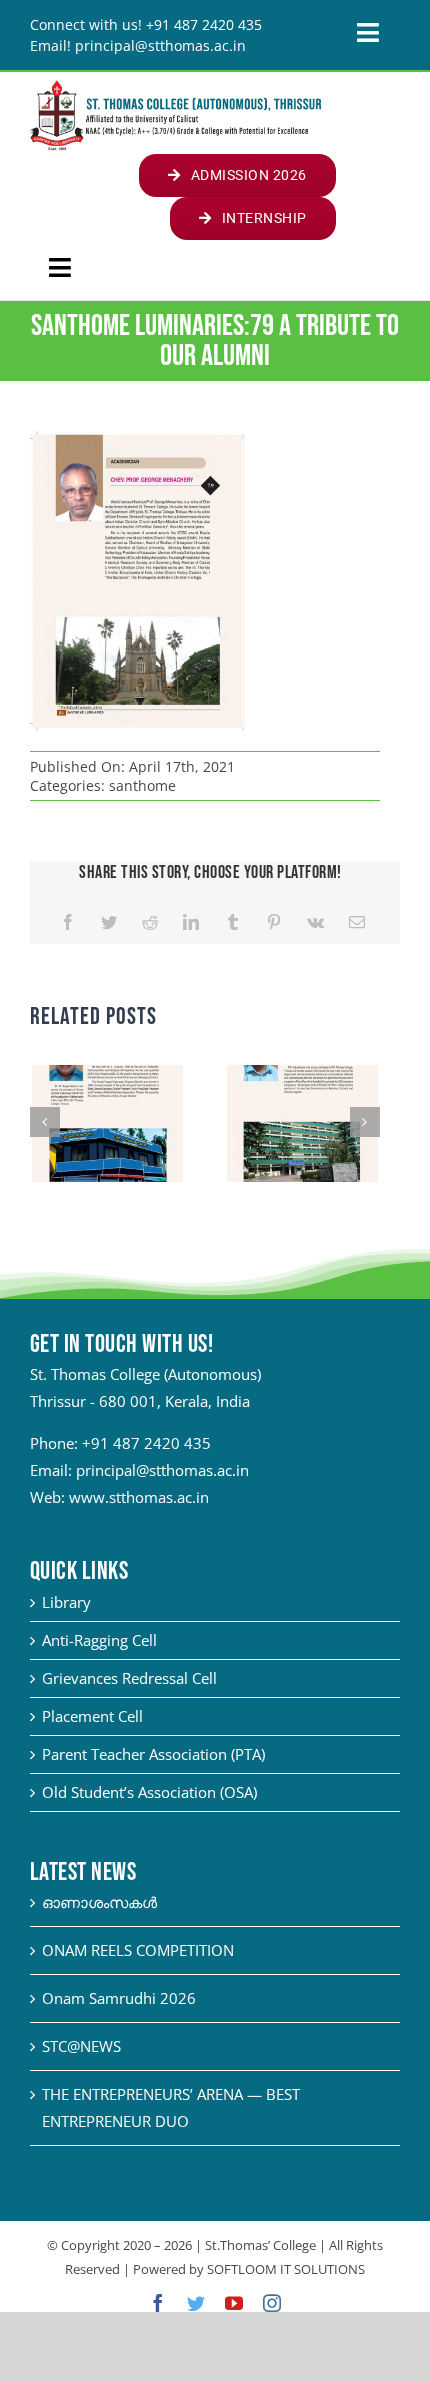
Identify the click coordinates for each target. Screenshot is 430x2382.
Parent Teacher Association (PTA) (153, 1754)
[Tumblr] (233, 922)
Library (66, 1602)
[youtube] (234, 2303)
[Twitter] (109, 922)
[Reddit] (150, 922)
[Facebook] (68, 922)
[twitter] (196, 2303)
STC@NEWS (81, 2046)
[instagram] (272, 2303)
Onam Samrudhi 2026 (119, 1998)
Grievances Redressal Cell (129, 1678)
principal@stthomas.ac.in (162, 1470)
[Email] (357, 922)
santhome (142, 785)
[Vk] (315, 922)
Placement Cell (92, 1716)
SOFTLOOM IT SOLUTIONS (286, 2269)
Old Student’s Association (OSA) (149, 1792)
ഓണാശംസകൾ (99, 1902)
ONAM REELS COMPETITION (138, 1950)
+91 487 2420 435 (146, 1443)
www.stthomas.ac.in (139, 1497)
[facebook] (158, 2303)
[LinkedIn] (191, 922)
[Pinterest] (274, 922)
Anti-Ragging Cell (99, 1640)
